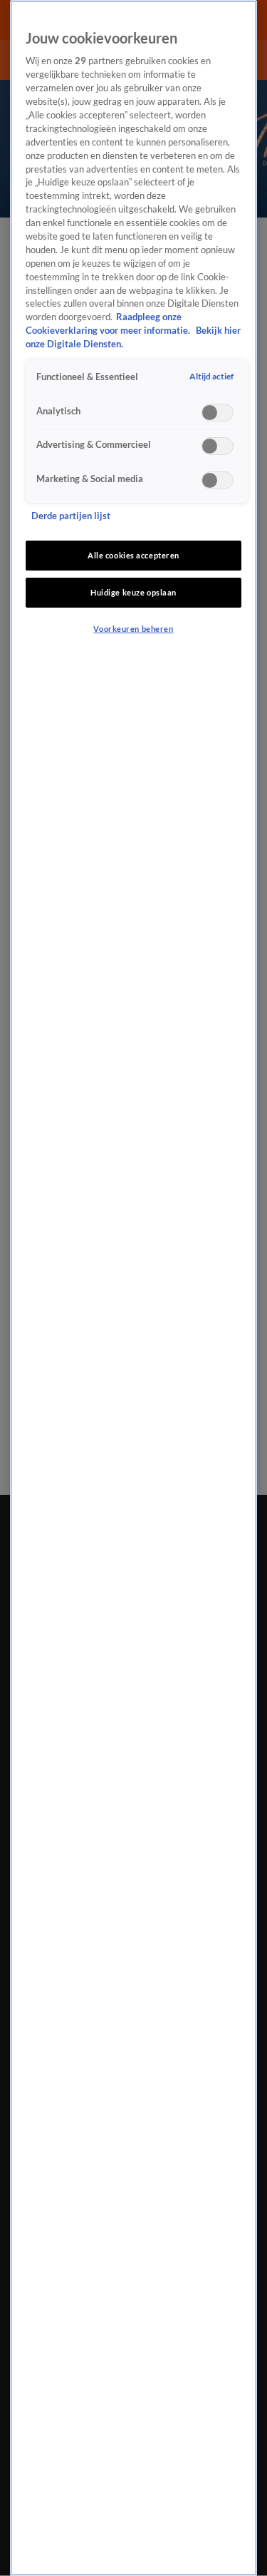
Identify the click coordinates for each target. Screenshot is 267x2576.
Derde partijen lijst (71, 516)
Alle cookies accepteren (133, 555)
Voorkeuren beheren (133, 629)
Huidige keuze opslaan (133, 592)
